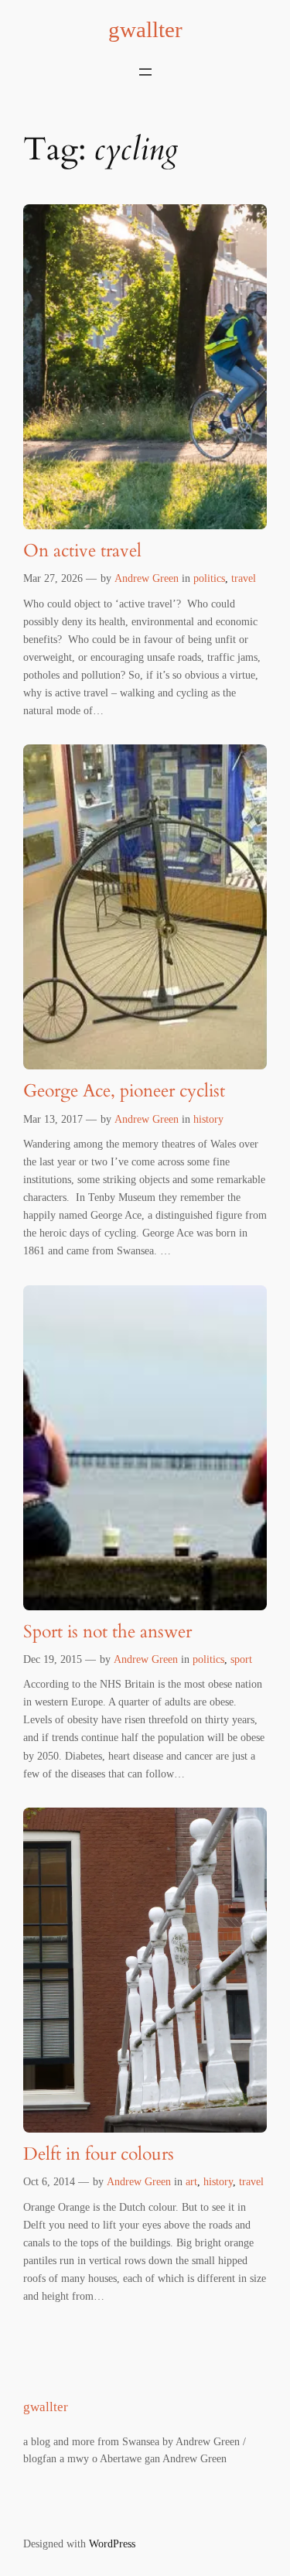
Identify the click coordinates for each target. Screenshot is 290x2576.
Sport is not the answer (107, 1632)
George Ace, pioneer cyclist (124, 1091)
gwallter (145, 29)
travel (244, 578)
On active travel (82, 551)
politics (209, 578)
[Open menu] (145, 72)
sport (241, 1659)
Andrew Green (147, 578)
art (191, 2181)
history (208, 1119)
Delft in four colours (99, 2155)
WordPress (112, 2544)
